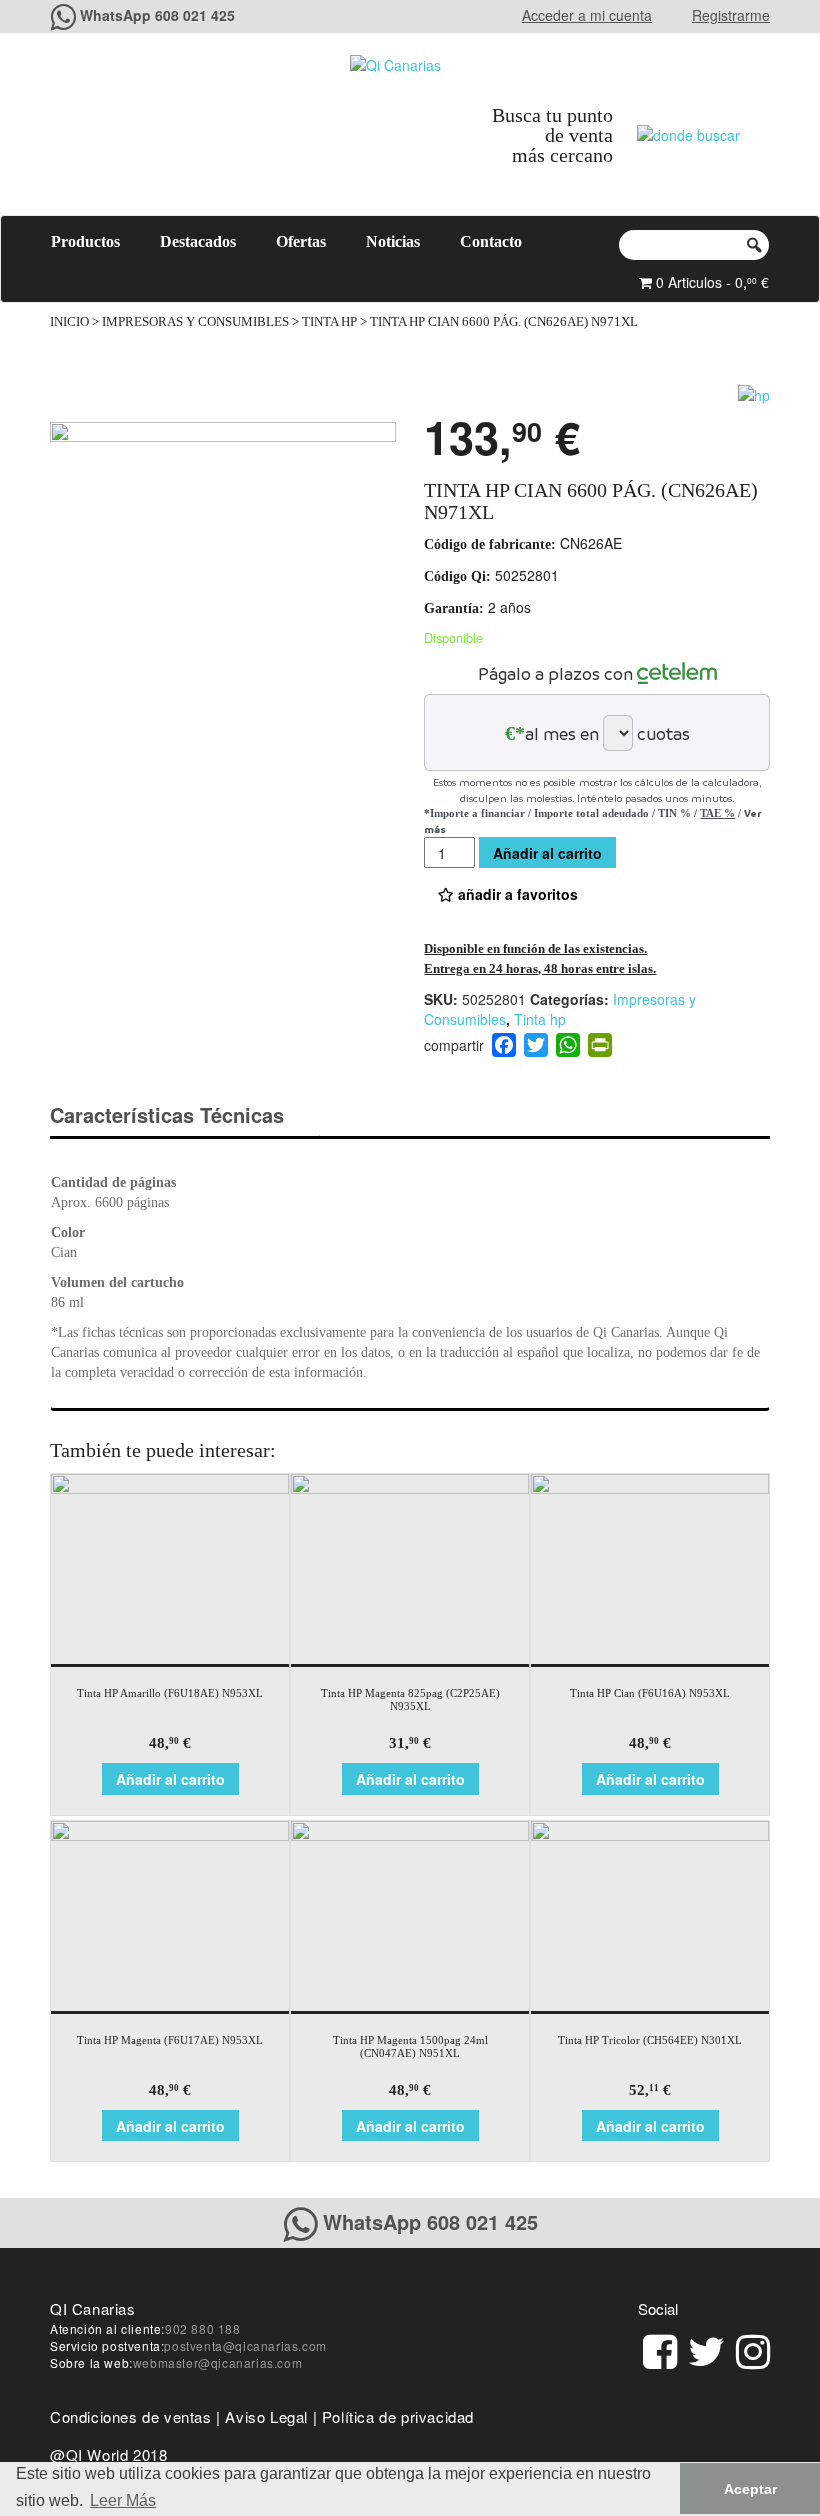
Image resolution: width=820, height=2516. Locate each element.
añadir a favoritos (516, 894)
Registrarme (731, 15)
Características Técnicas (167, 1114)
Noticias (393, 241)
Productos (85, 241)
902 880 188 (203, 2328)
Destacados (198, 241)
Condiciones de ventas (131, 2416)
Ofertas (301, 241)
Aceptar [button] (750, 2489)
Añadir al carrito (547, 853)
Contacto (491, 241)
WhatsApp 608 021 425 (157, 15)
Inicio (69, 322)
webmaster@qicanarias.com (217, 2362)
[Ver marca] (754, 393)
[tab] (184, 1115)
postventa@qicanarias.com (245, 2345)
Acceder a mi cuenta (587, 15)
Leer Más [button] (123, 2500)
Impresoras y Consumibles (195, 322)
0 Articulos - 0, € (710, 282)
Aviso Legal (266, 2416)
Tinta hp (329, 322)
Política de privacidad (398, 2416)
